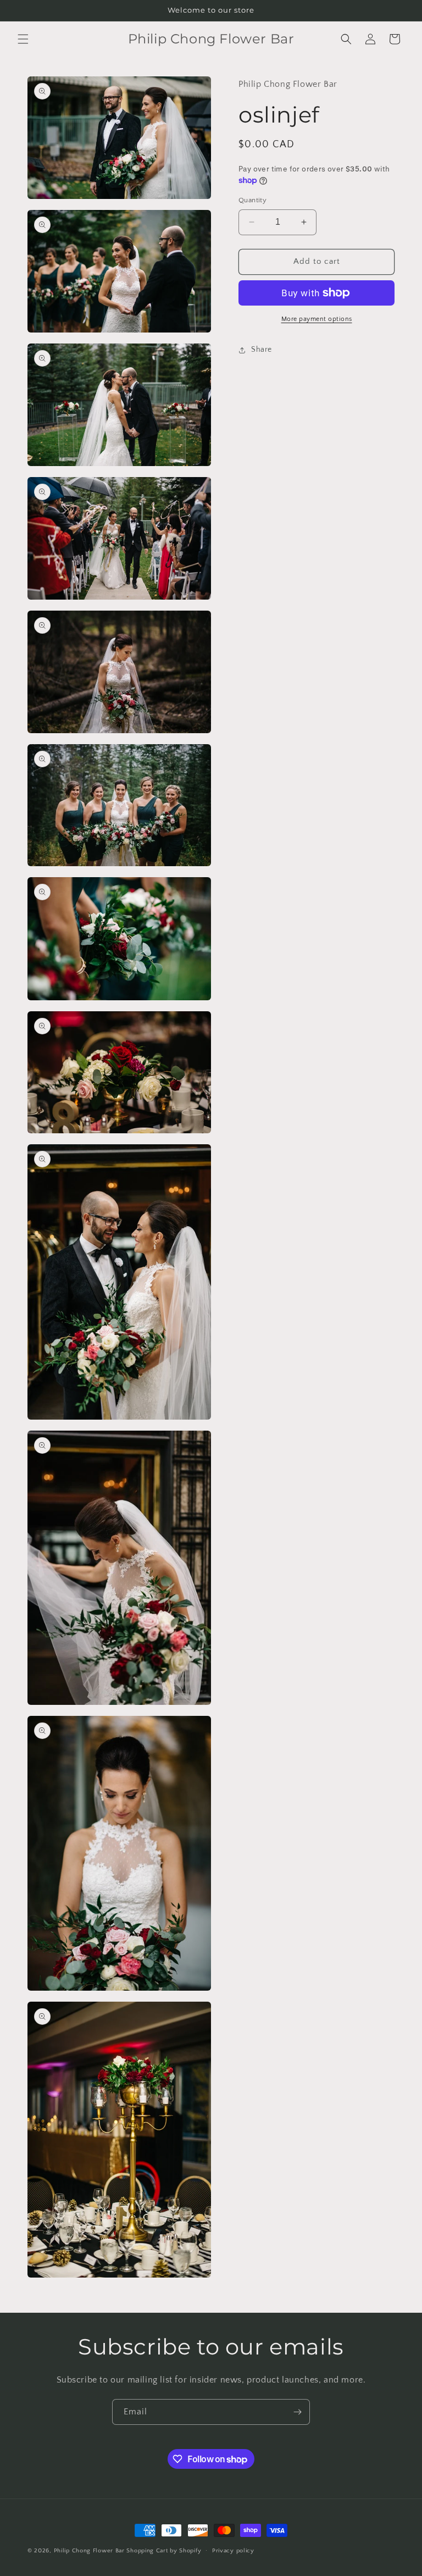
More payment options (317, 319)
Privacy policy (233, 2551)
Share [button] (262, 350)
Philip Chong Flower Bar (89, 2551)
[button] (23, 39)
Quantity (252, 200)
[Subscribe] (297, 2412)
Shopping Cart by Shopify (164, 2551)
